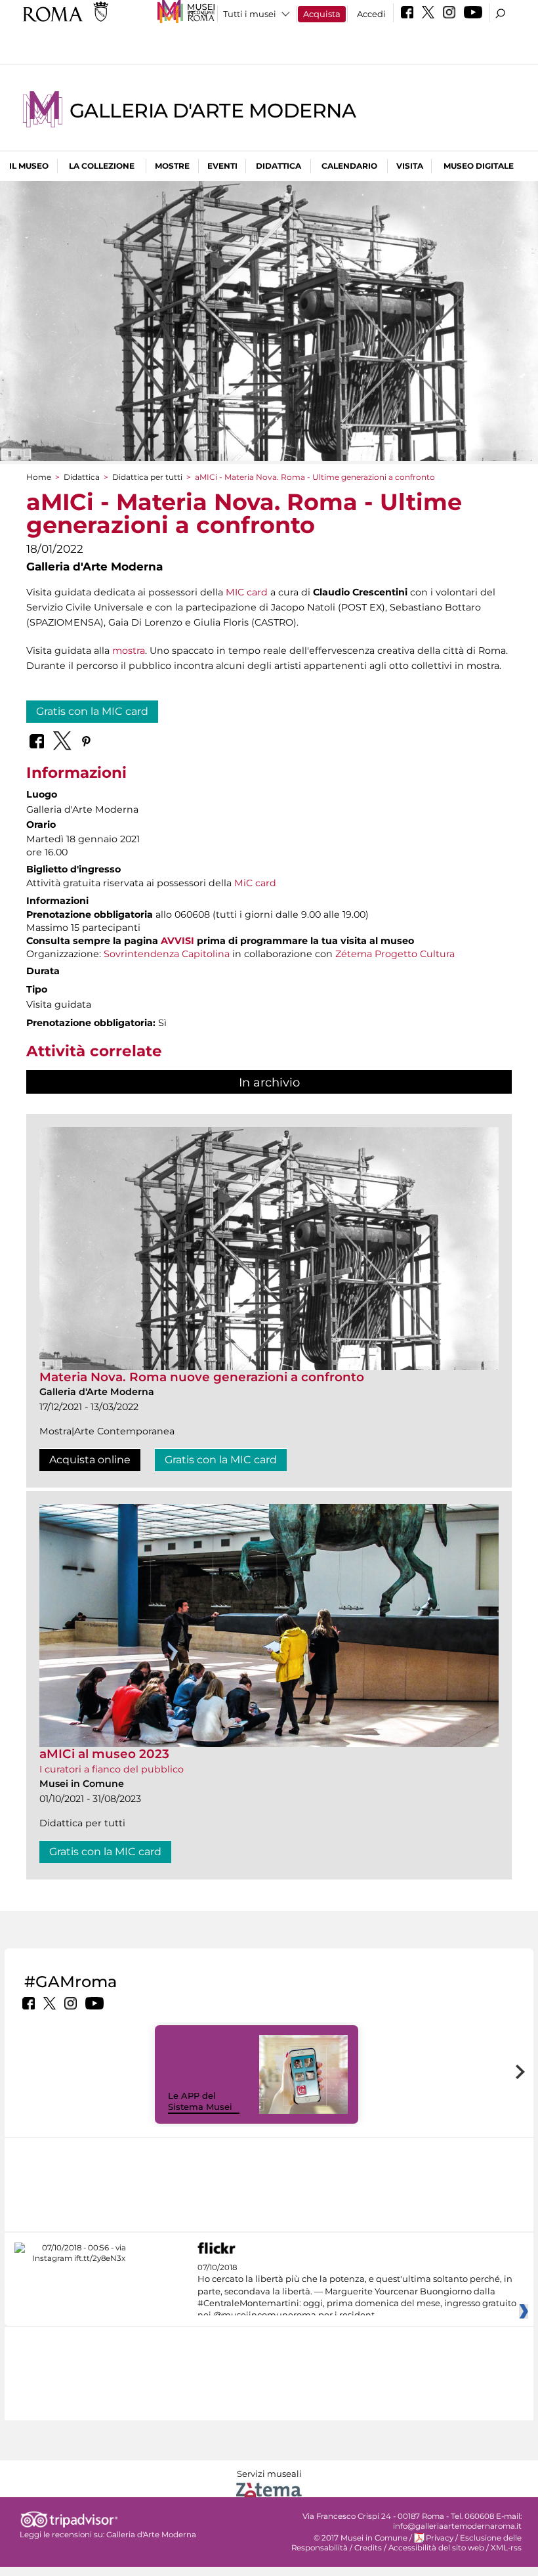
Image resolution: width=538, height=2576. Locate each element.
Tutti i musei (250, 14)
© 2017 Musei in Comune (361, 2538)
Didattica (279, 166)
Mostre (172, 166)
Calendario (349, 166)
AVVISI (177, 941)
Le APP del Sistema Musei (200, 2101)
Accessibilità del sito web (436, 2548)
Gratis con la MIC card (92, 711)
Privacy (440, 2538)
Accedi (371, 14)
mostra (129, 651)
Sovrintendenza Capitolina (167, 954)
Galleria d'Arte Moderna (213, 111)
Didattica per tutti (147, 477)
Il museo (29, 166)
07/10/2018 (357, 2292)
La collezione (102, 166)
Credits (368, 2548)
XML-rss (506, 2548)
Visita (410, 166)
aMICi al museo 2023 (104, 1754)
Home (39, 477)
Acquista (322, 14)
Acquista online (90, 1460)
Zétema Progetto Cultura (395, 954)
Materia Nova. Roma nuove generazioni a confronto (202, 1377)
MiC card (255, 883)
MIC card (247, 592)
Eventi (222, 166)
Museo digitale (479, 166)
